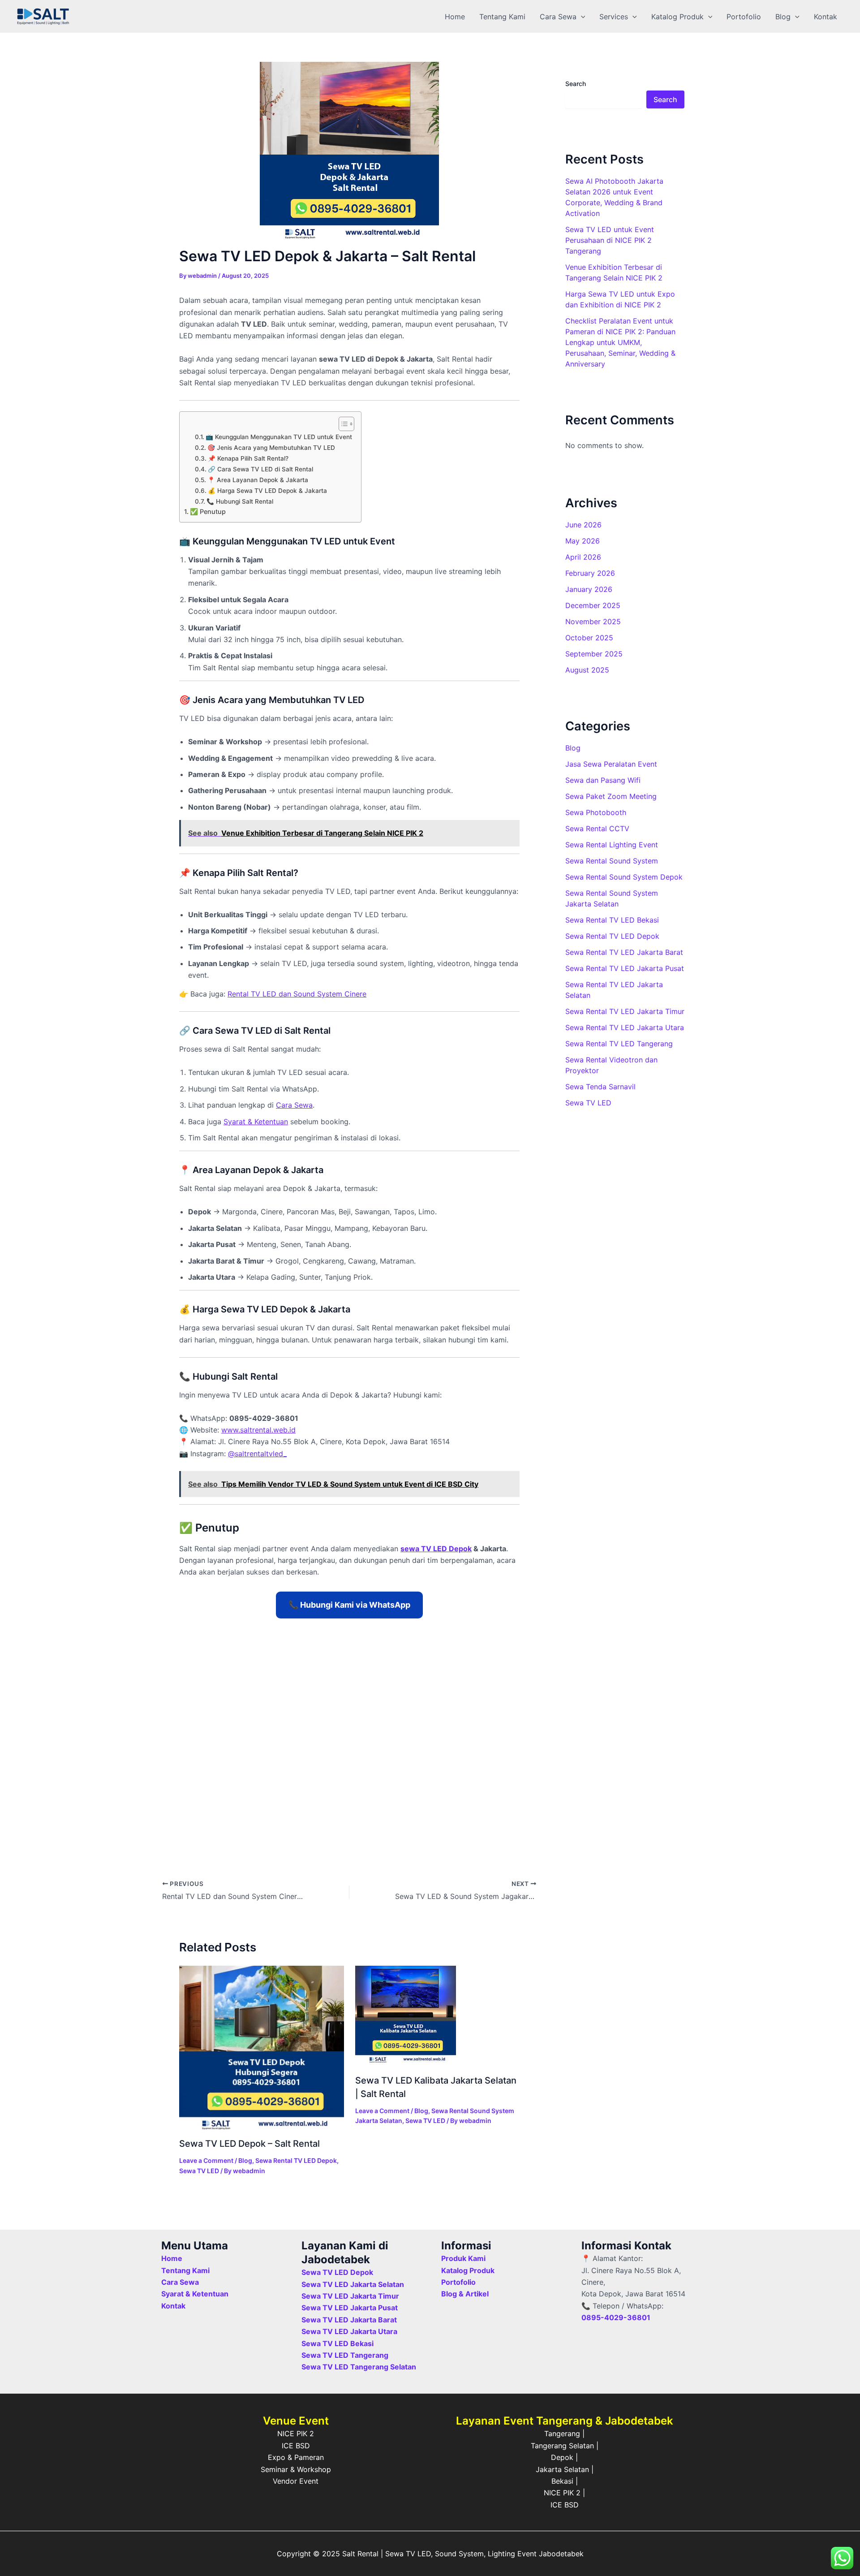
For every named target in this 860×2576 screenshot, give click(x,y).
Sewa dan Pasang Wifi (603, 780)
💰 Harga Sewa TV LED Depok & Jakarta (267, 491)
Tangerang (562, 2434)
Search (576, 84)
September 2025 (594, 654)
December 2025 (593, 605)
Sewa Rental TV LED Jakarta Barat (624, 952)
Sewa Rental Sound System (612, 861)
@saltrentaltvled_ (257, 1454)
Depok (562, 2457)
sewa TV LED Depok (436, 1549)
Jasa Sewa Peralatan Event (611, 764)
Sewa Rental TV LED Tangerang (619, 1044)
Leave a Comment (206, 2160)
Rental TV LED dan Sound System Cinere (297, 994)
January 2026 (589, 589)
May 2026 (583, 541)
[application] (581, 17)
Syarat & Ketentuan (195, 2294)
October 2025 (589, 638)
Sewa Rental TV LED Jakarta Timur (625, 1011)
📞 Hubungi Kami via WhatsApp (349, 1605)
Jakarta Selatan (562, 2469)
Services (614, 17)
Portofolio (744, 17)
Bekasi (562, 2481)
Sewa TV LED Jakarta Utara (349, 2331)
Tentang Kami (502, 17)
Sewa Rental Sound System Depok (624, 877)
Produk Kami (463, 2258)
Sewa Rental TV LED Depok (296, 2160)
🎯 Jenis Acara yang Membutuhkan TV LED (271, 448)
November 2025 (593, 621)
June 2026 (583, 525)
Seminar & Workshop (296, 2469)
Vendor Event (296, 2481)
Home (455, 17)
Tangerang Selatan (562, 2446)
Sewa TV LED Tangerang (345, 2355)
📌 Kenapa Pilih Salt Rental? (248, 458)
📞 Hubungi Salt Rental (240, 501)
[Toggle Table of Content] (342, 424)
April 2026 (583, 557)
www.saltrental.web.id (258, 1430)
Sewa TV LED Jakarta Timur (350, 2296)
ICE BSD (296, 2446)
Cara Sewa (558, 17)
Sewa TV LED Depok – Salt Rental (249, 2144)
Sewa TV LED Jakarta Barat (349, 2320)
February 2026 (590, 573)
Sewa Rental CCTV (597, 828)
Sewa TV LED (199, 2171)
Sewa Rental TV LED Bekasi (612, 920)
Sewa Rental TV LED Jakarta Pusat (625, 968)
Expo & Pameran (296, 2457)
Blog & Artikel (465, 2294)
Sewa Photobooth (596, 812)
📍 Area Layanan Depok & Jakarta (258, 480)
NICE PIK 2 (296, 2434)
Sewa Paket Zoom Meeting (611, 796)
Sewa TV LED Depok (337, 2272)
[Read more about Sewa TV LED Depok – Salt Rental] (262, 2047)
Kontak (826, 17)
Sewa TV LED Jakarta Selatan (353, 2284)
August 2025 (587, 670)
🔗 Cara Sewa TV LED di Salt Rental (260, 469)
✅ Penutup (208, 511)
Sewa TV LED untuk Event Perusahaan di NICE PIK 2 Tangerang (610, 240)
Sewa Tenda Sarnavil (600, 1087)
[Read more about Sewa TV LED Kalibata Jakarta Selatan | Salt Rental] (406, 2015)
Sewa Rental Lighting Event (612, 845)
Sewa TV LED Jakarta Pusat (350, 2308)
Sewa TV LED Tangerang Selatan (359, 2367)
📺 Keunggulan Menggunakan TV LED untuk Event (279, 437)
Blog (783, 17)
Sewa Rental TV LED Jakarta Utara (625, 1027)
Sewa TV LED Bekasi (338, 2343)
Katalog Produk (677, 17)
